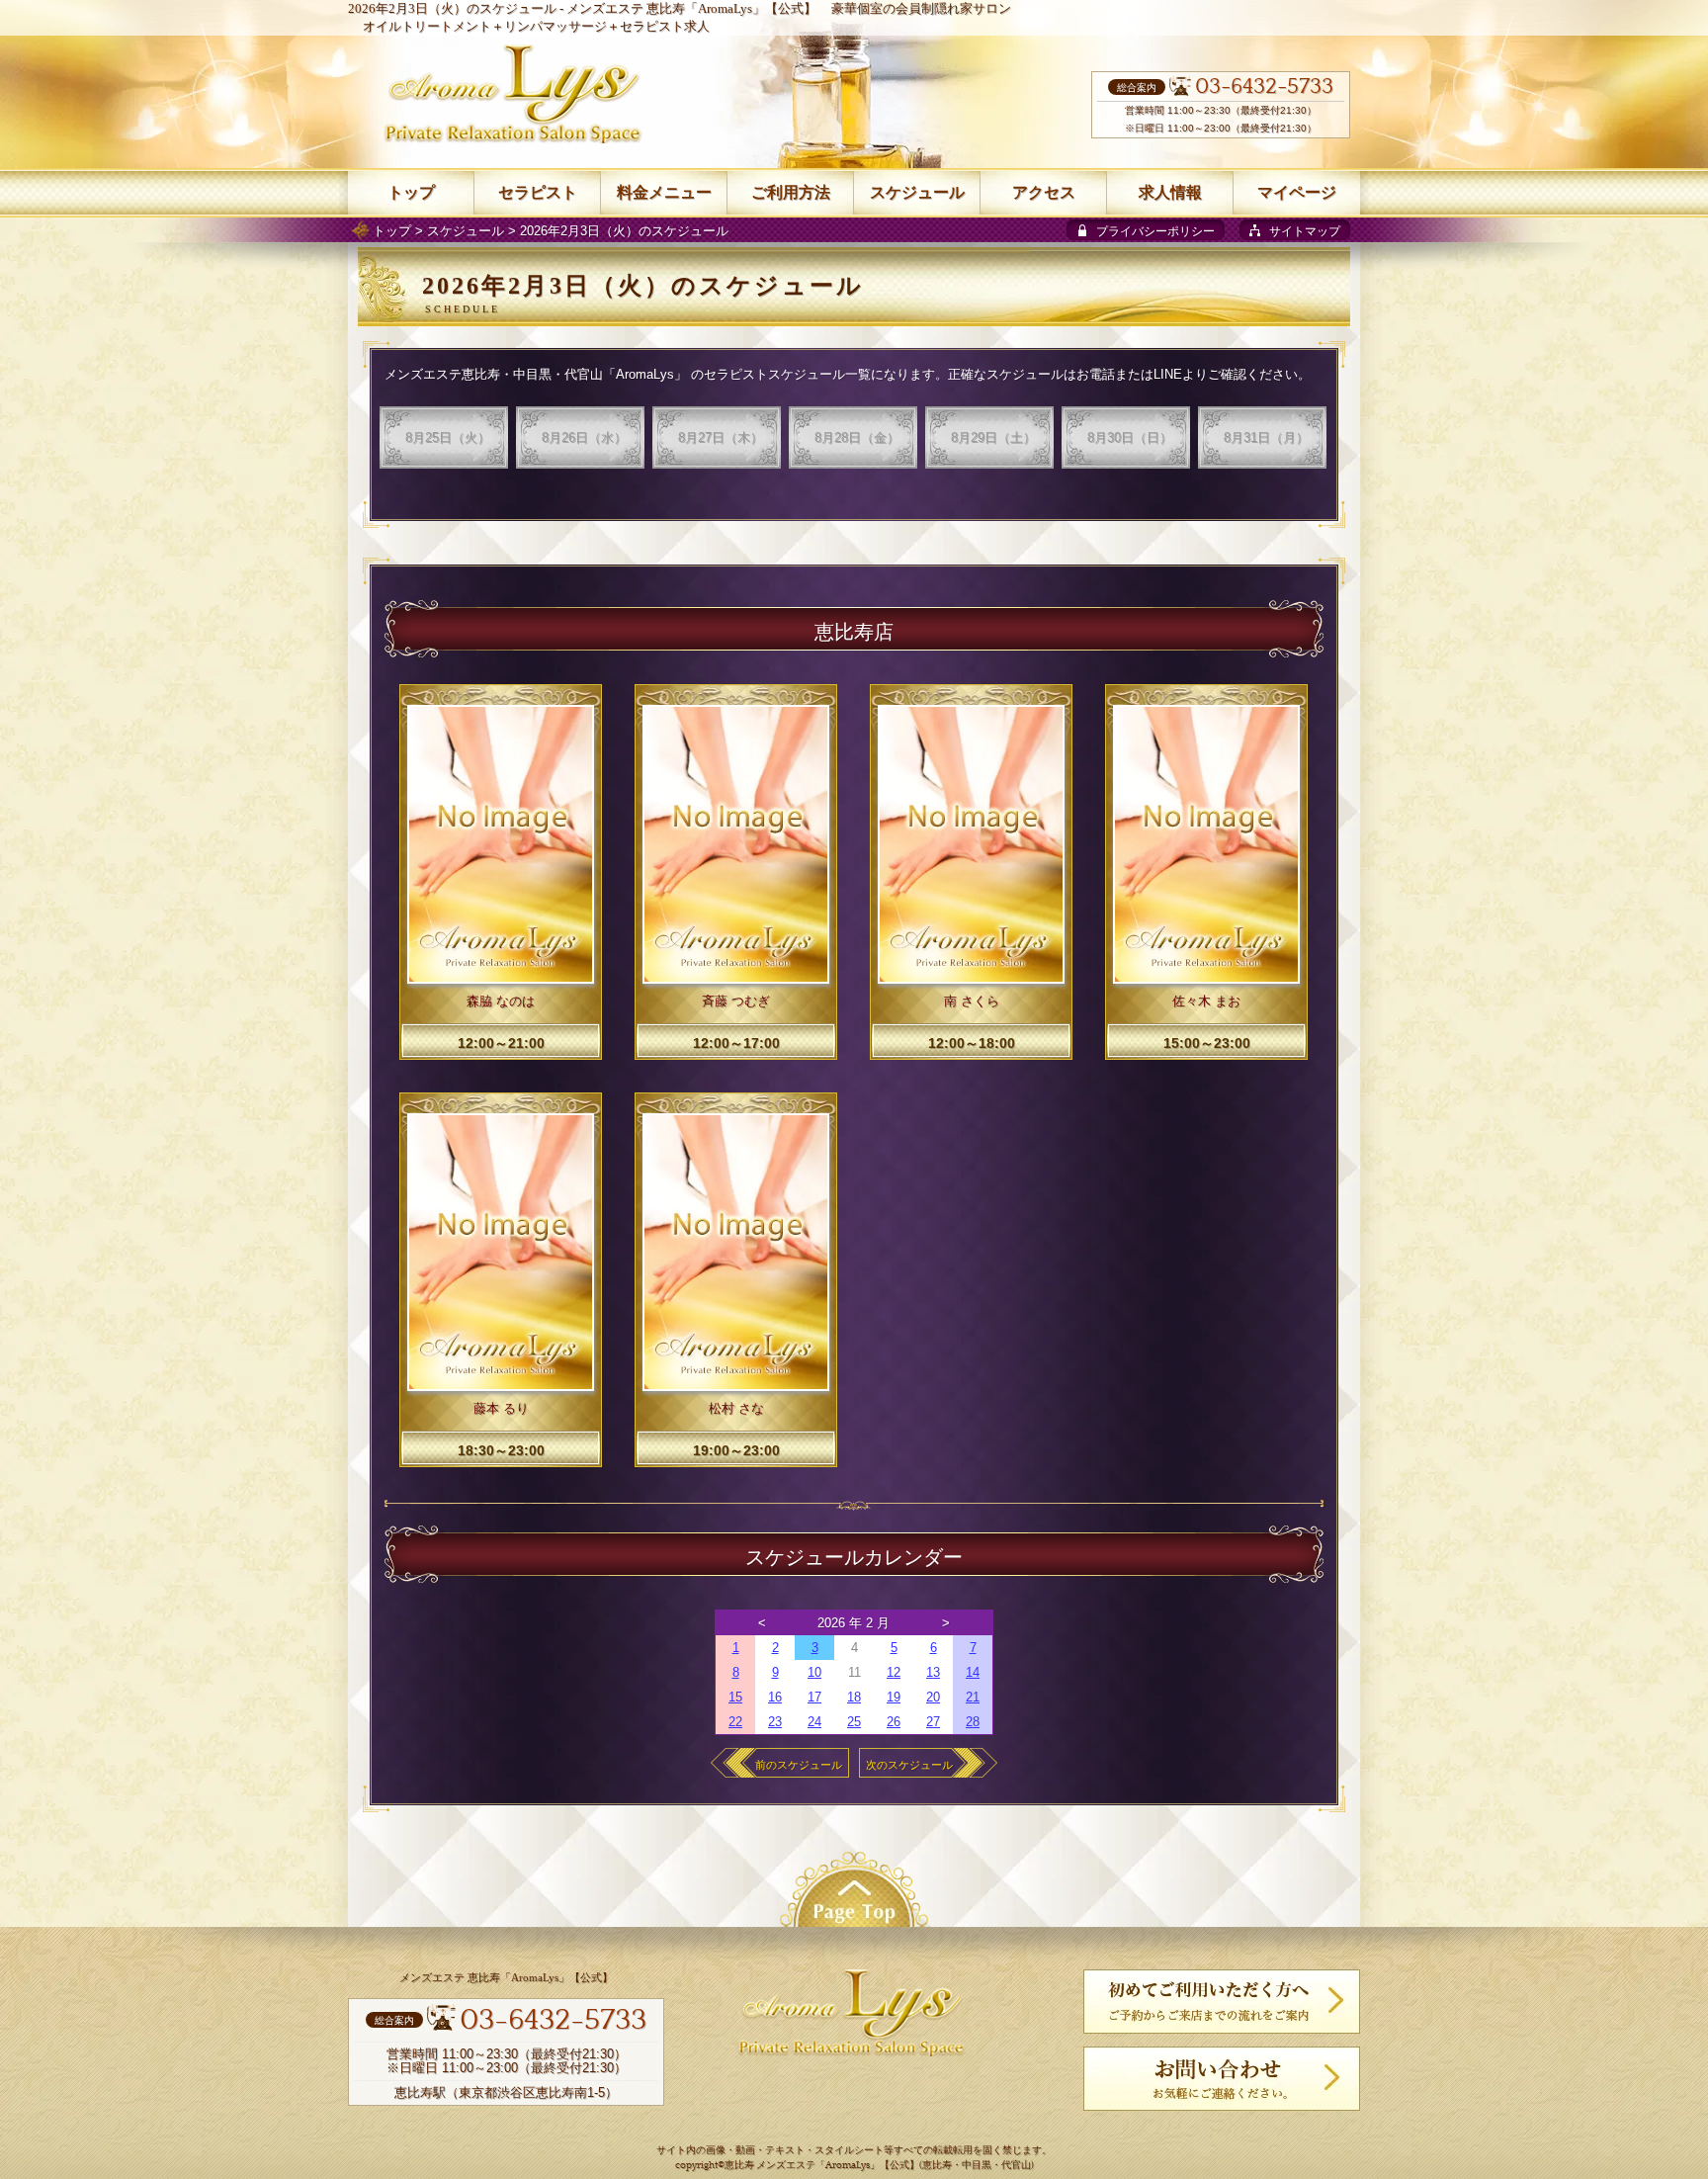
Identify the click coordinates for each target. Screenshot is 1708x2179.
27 (933, 1722)
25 (854, 1722)
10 (814, 1672)
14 (973, 1672)
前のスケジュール (799, 1765)
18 (854, 1697)
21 (973, 1697)
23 (775, 1722)
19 (894, 1697)
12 (894, 1672)
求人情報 (1170, 192)
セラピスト (538, 192)
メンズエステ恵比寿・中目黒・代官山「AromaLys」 (536, 374)
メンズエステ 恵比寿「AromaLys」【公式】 (691, 8)
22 (735, 1722)
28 (973, 1722)
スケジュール (466, 231)
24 (814, 1722)
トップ (392, 231)
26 (894, 1722)
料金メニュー (664, 192)
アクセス (1044, 192)
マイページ (1297, 192)
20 (933, 1697)
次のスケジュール (909, 1765)
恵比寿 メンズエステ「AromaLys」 (802, 2166)
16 (775, 1697)
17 (814, 1697)
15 (735, 1697)
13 (933, 1672)
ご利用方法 (791, 192)
